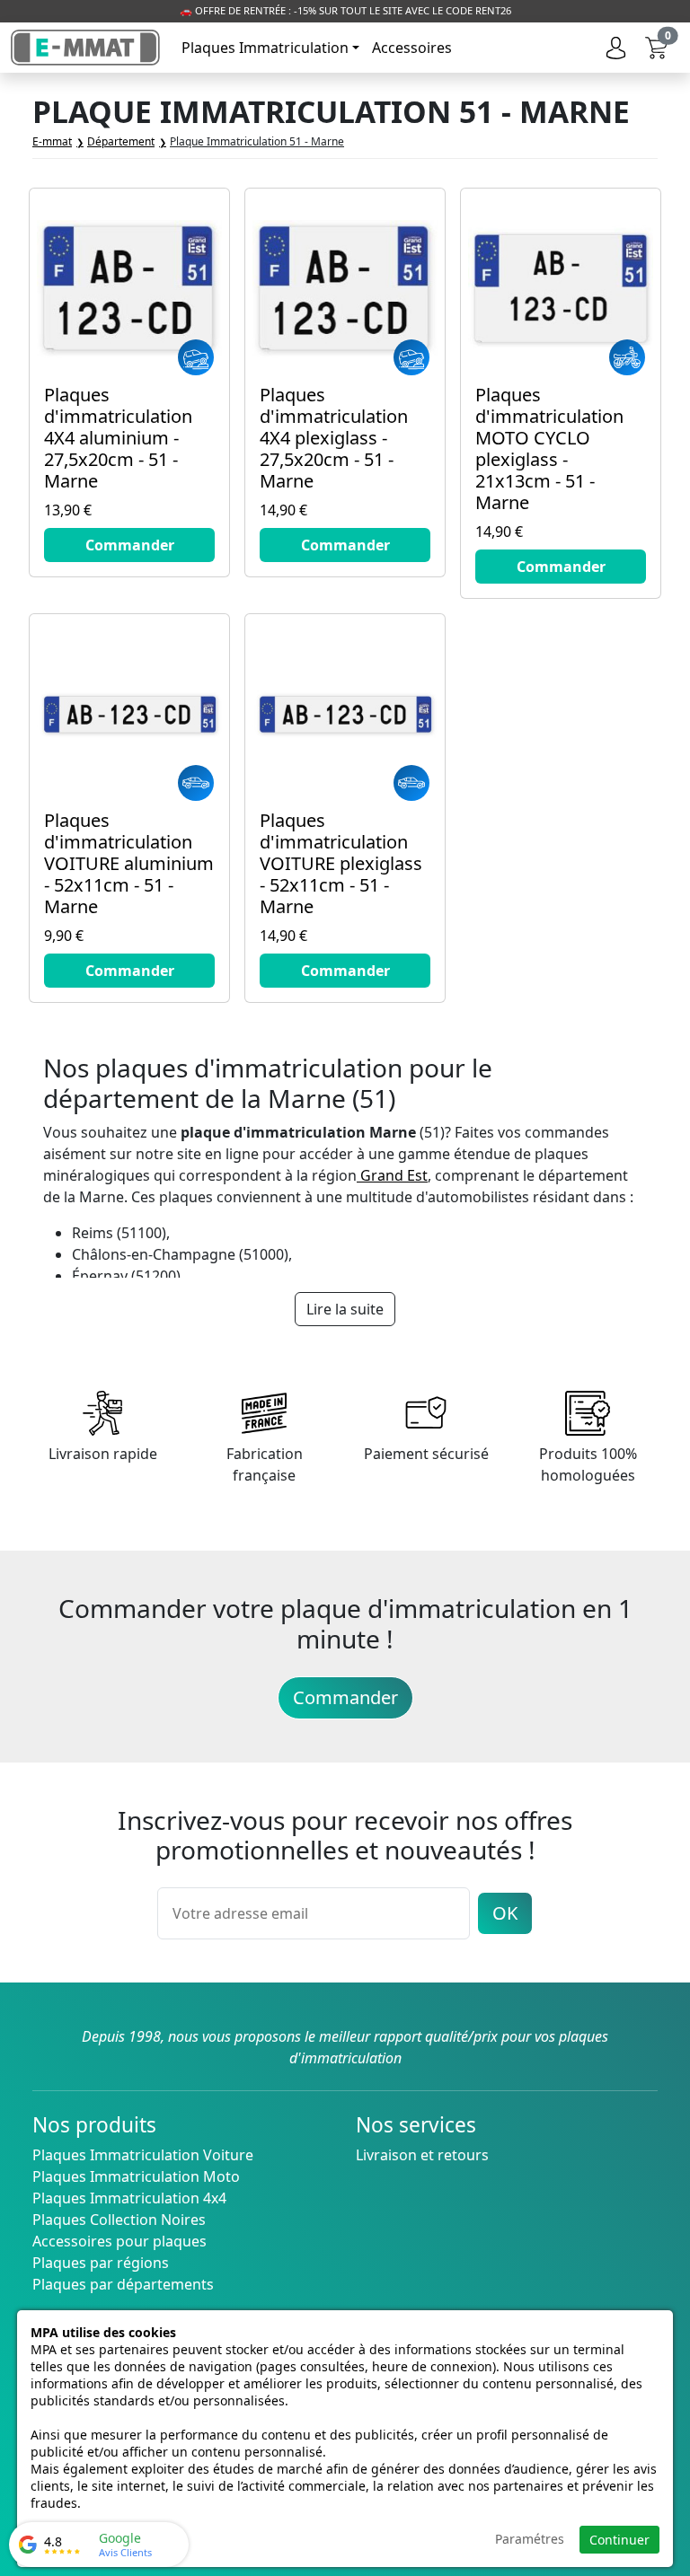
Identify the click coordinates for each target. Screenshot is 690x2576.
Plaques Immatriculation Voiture (143, 2155)
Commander (345, 1697)
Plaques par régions (101, 2263)
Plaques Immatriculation (265, 48)
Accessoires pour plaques (119, 2241)
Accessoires (412, 48)
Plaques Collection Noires (119, 2220)
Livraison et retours (422, 2155)
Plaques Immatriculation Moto (136, 2176)
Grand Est (392, 1175)
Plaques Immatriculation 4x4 (129, 2198)
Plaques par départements (123, 2284)
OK (505, 1913)
